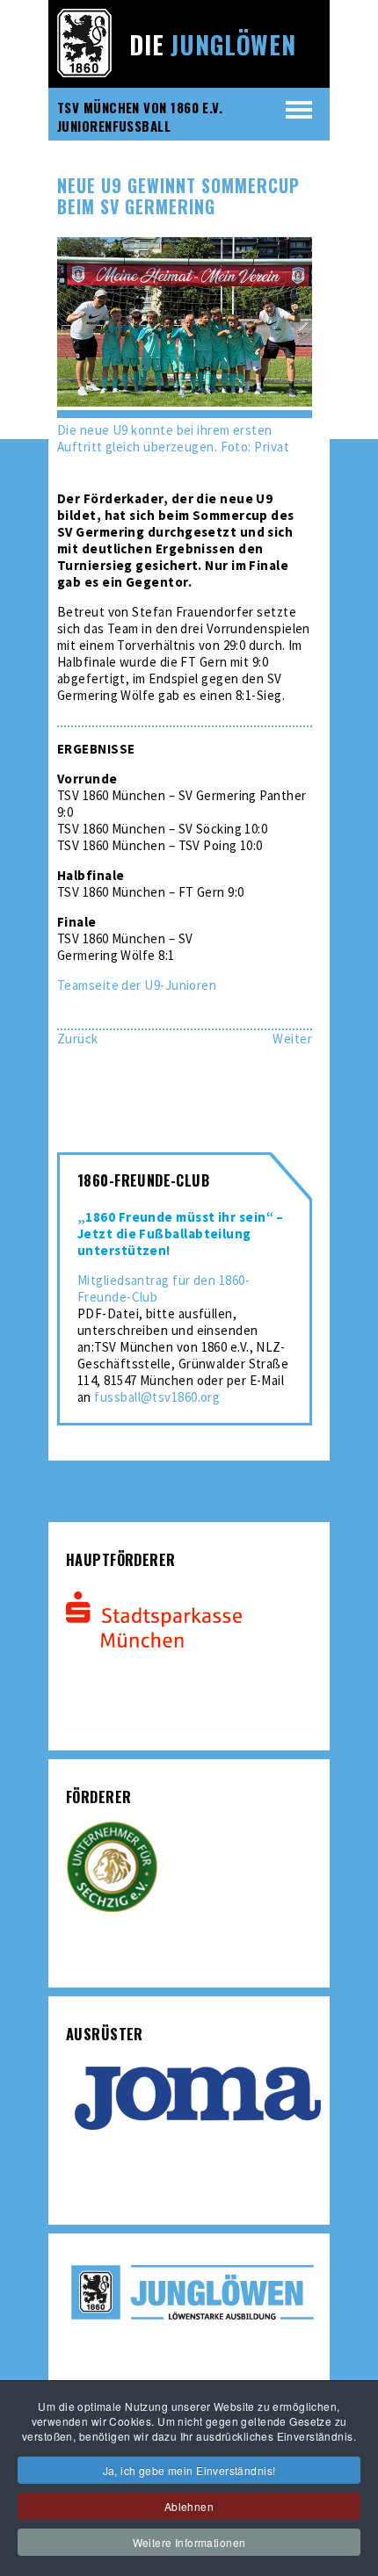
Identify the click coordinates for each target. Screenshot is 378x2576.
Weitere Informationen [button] (189, 2542)
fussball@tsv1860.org (157, 1397)
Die (213, 44)
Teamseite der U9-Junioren (137, 985)
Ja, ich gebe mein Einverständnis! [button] (189, 2470)
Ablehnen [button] (189, 2506)
